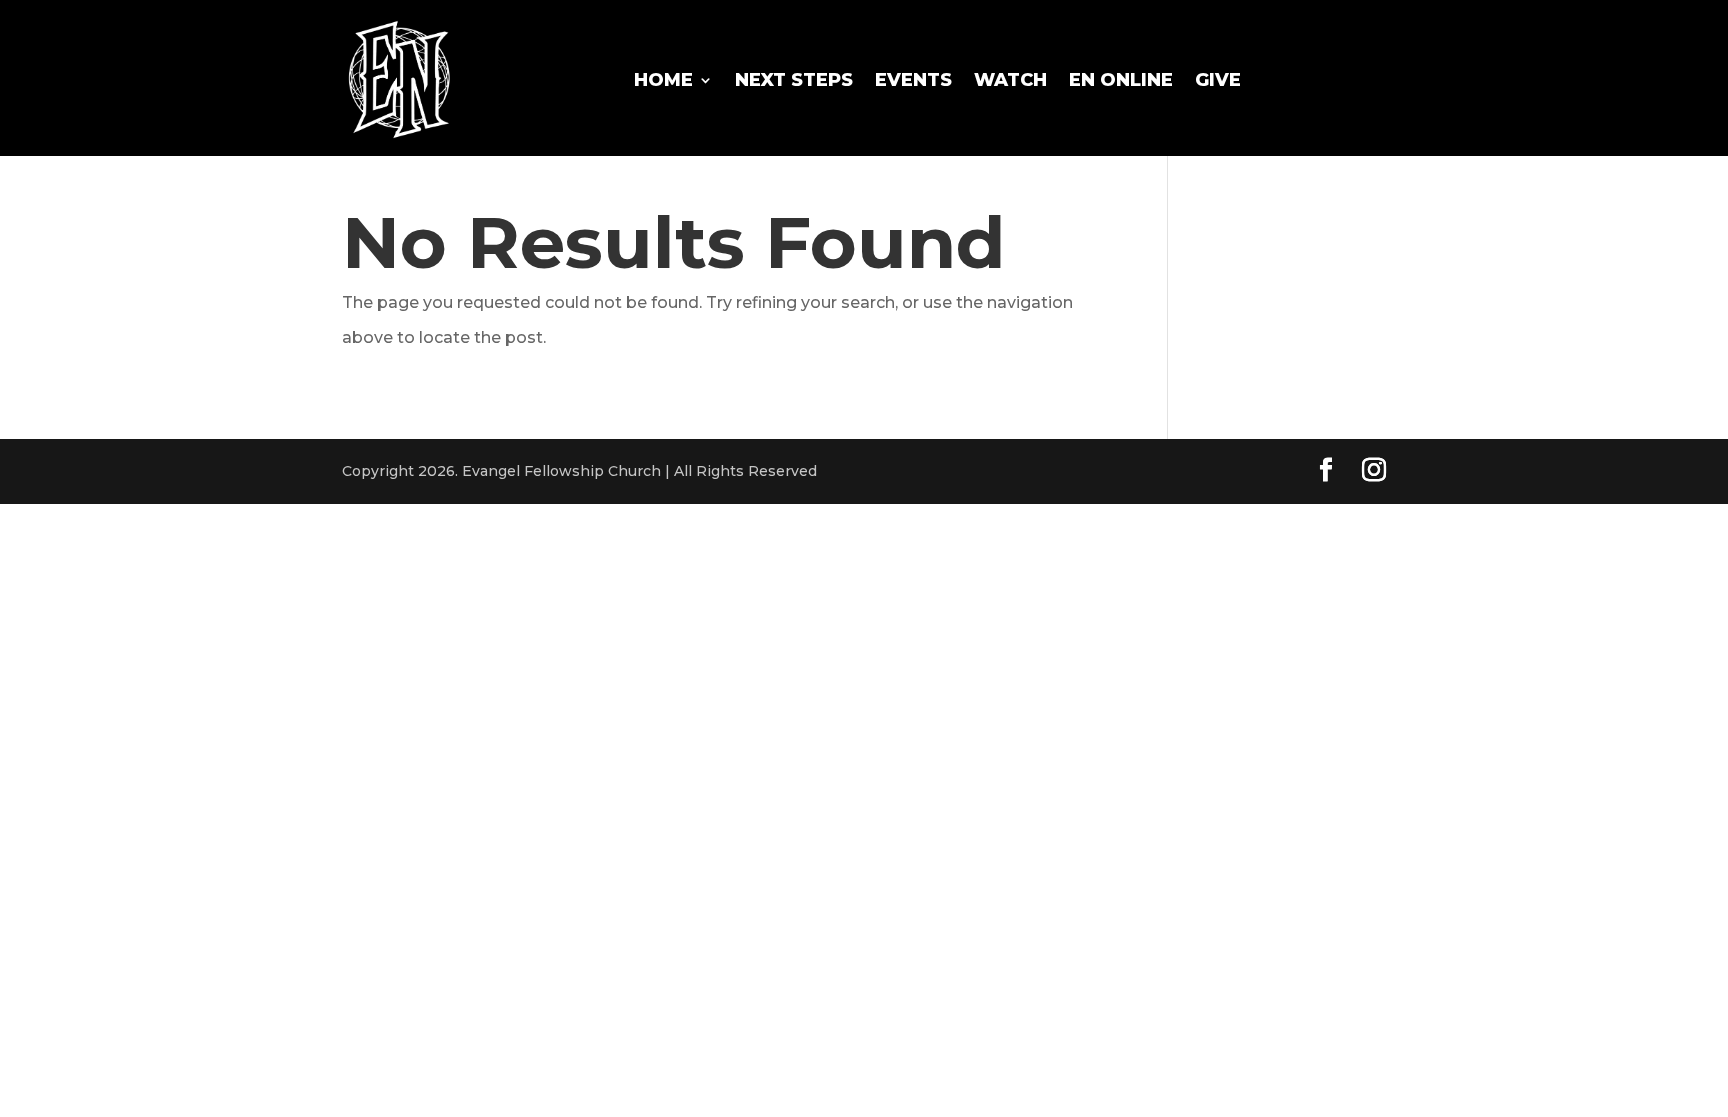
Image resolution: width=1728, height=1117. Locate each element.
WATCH (1010, 80)
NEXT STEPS (794, 80)
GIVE (1218, 80)
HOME (663, 80)
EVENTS (913, 80)
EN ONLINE (1121, 80)
